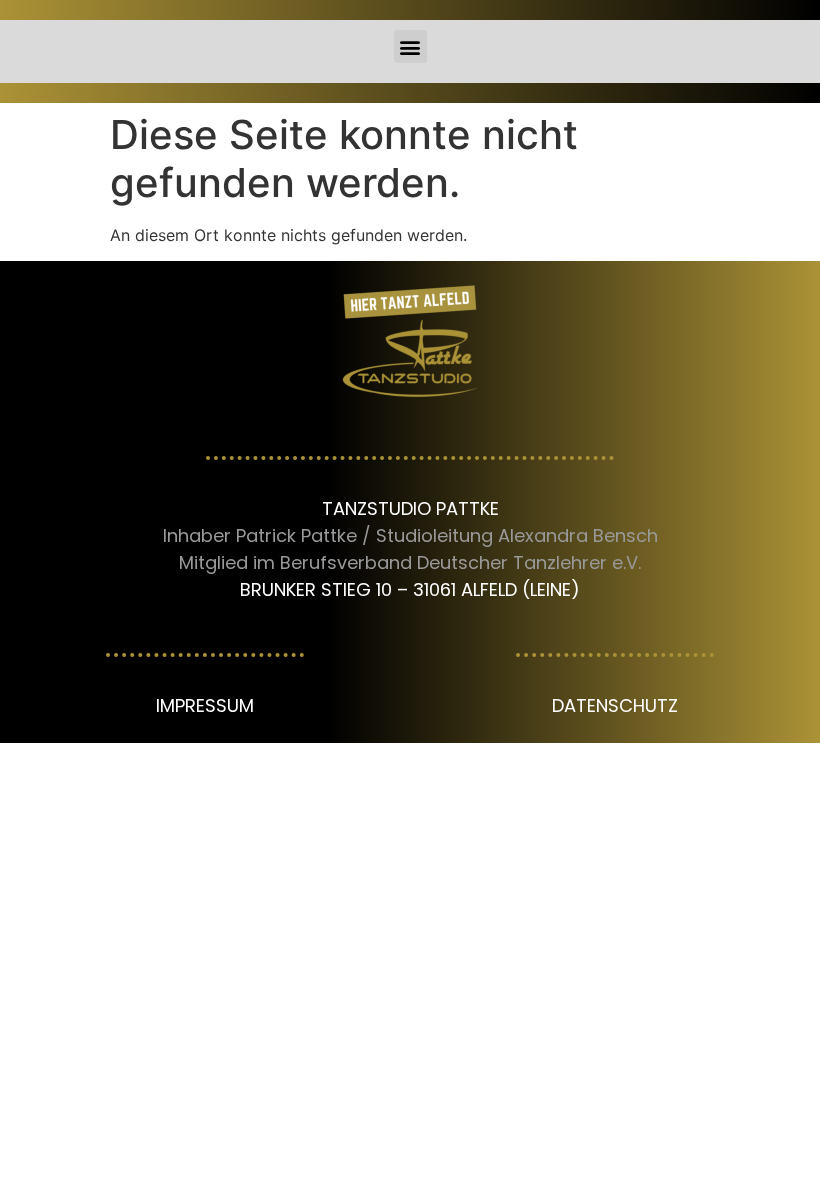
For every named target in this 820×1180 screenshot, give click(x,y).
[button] (410, 46)
